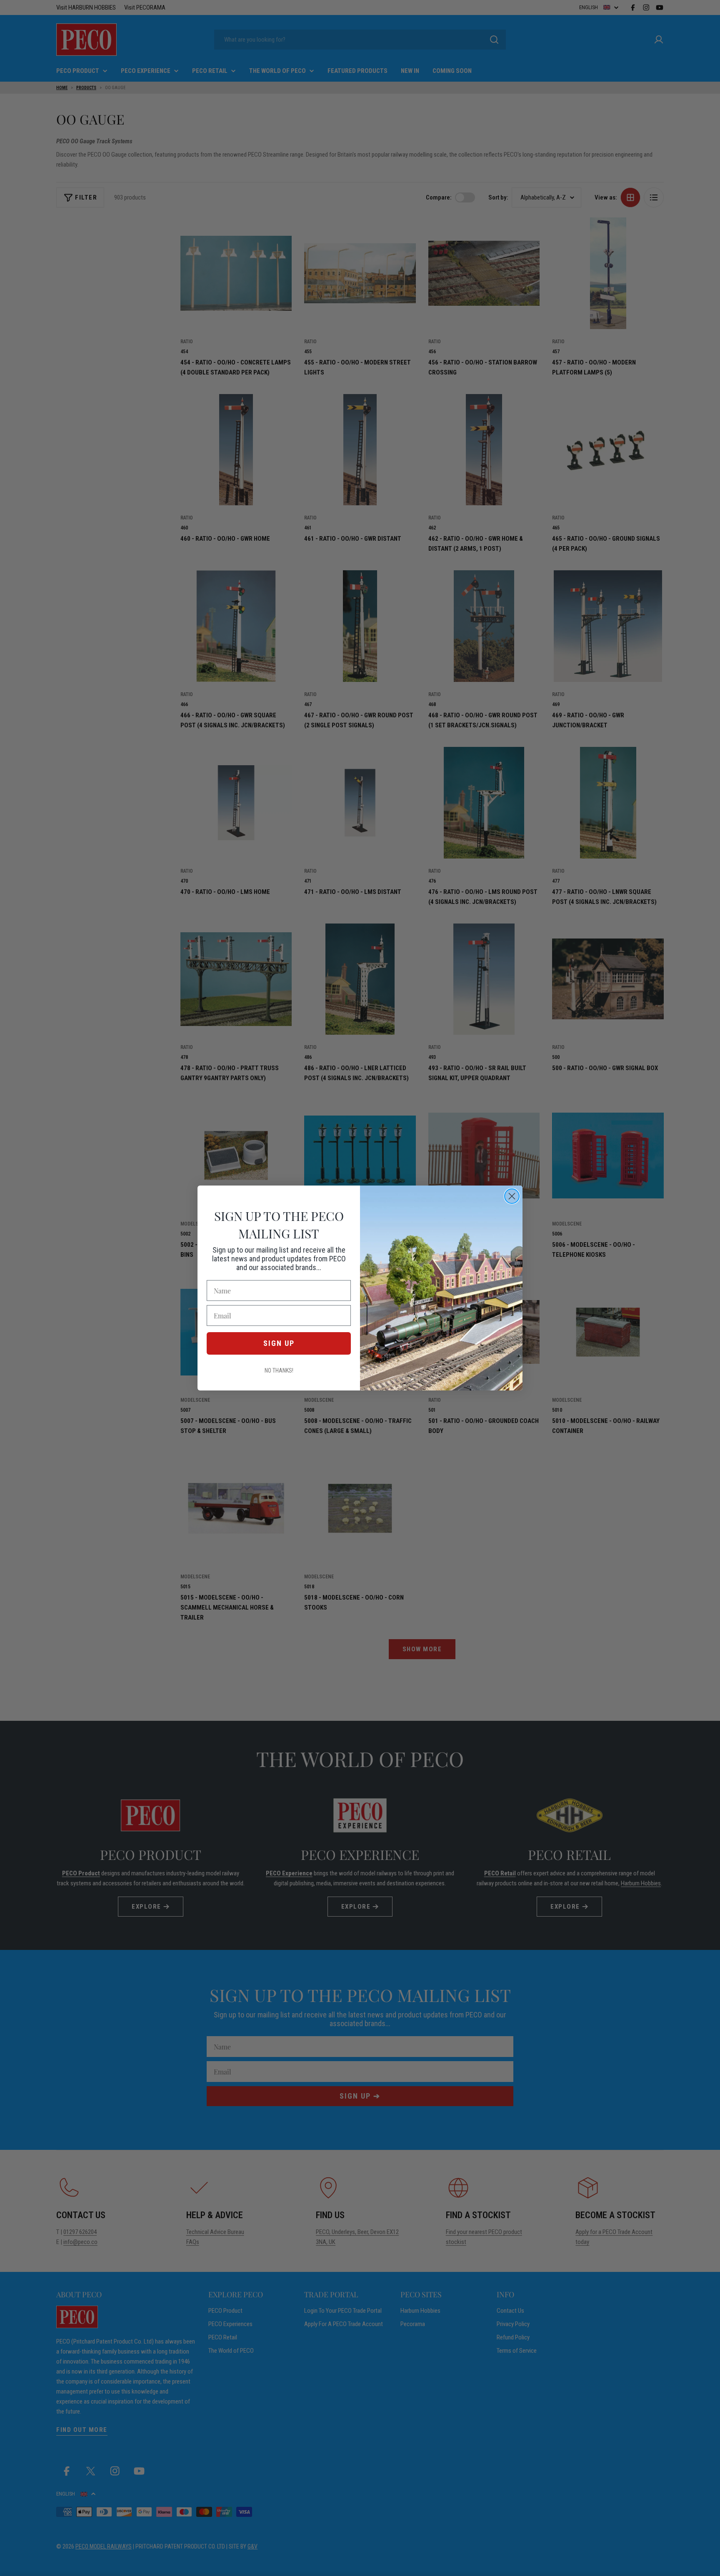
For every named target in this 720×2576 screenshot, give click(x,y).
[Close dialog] (512, 1196)
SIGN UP (279, 1343)
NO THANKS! (279, 1370)
